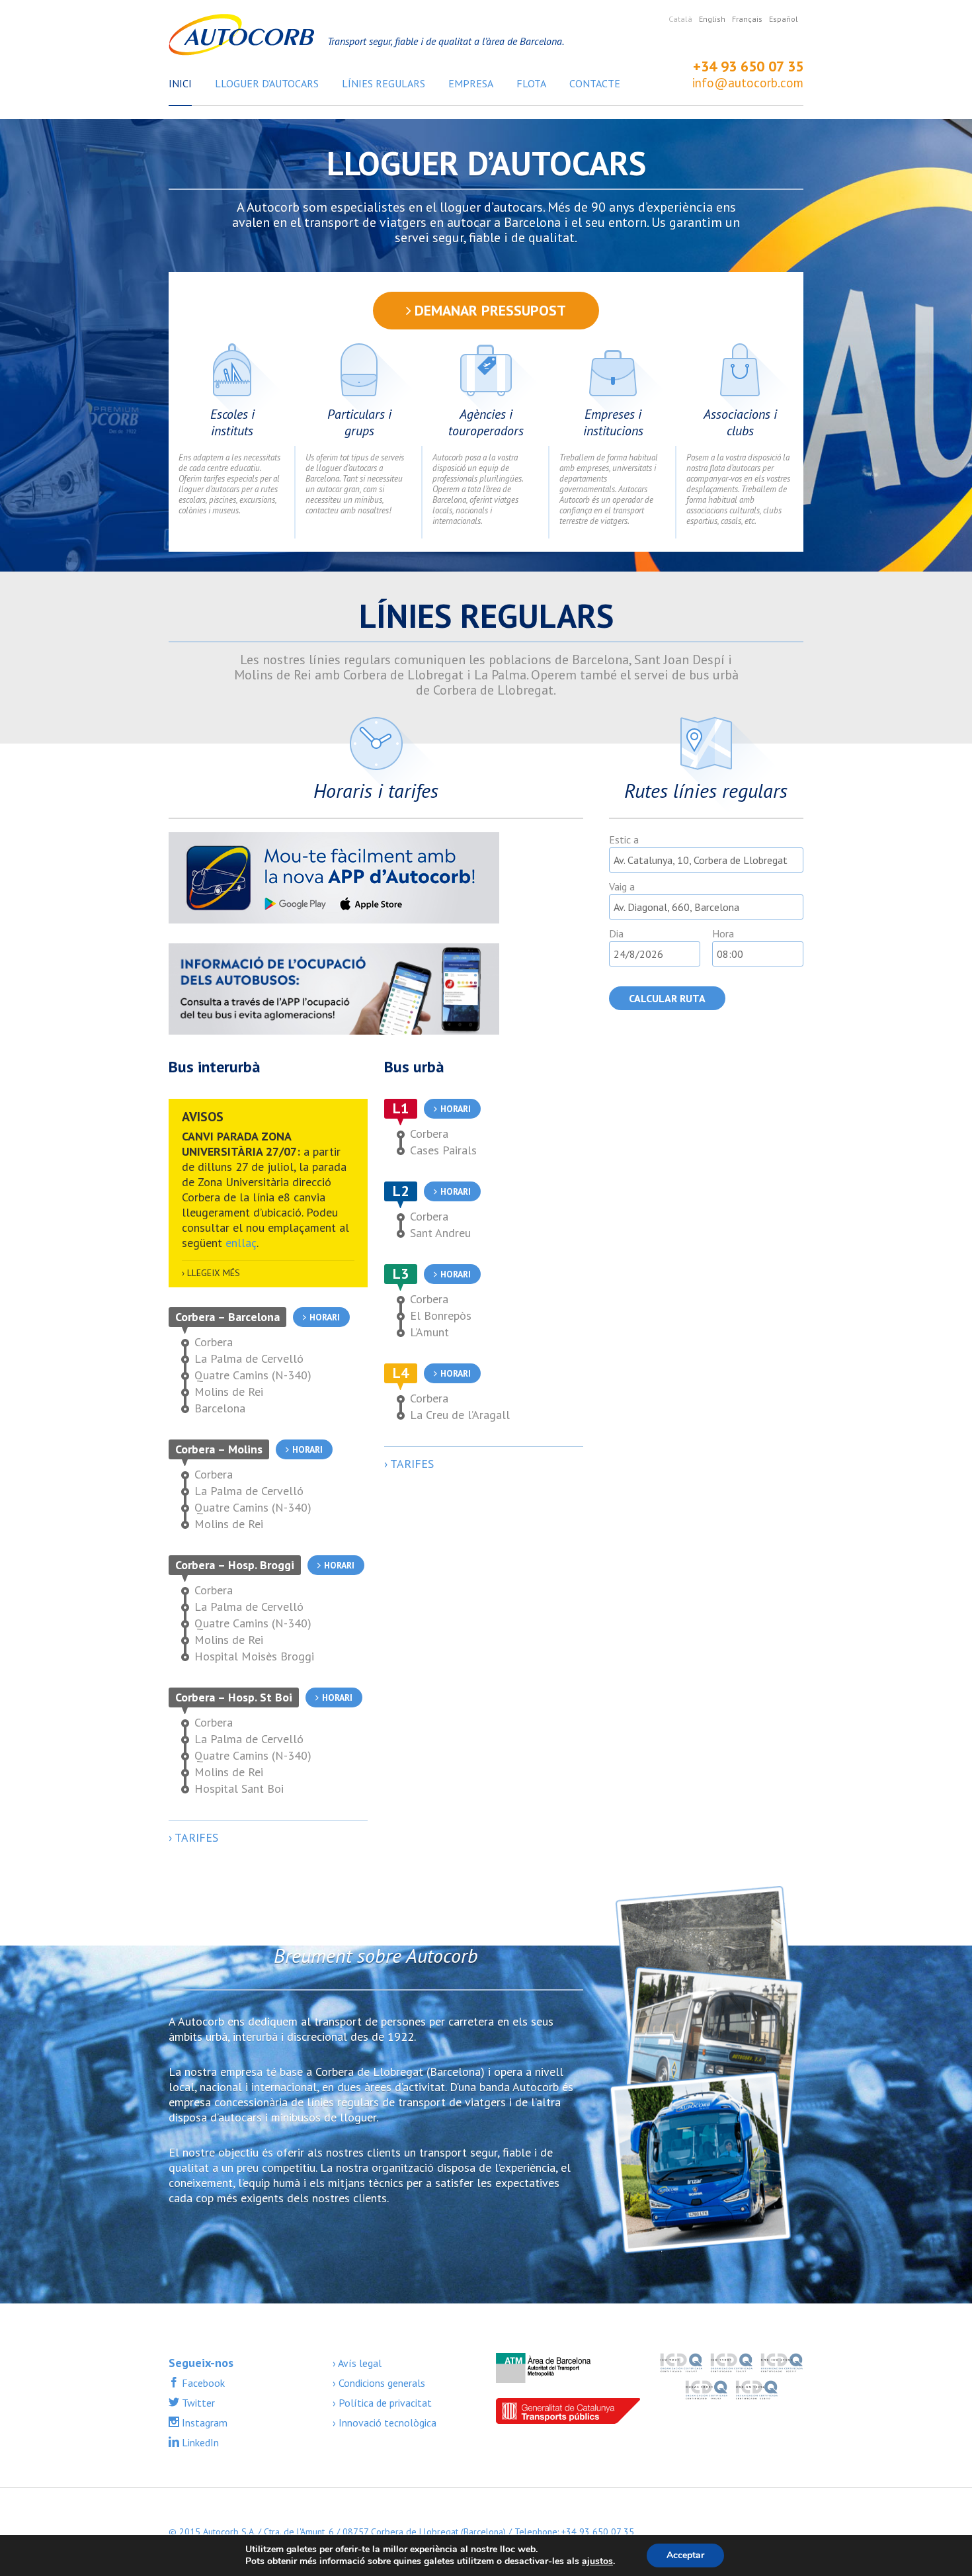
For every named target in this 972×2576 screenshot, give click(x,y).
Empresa (471, 83)
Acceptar (685, 2555)
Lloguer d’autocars (267, 83)
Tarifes (196, 1837)
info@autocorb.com (748, 83)
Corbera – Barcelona (227, 1317)
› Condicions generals (379, 2383)
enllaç (241, 1243)
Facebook (202, 2383)
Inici (180, 83)
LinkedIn (199, 2442)
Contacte (595, 83)
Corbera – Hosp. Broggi (235, 1565)
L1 (401, 1108)
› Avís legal (357, 2363)
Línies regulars (384, 83)
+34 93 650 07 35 (748, 66)
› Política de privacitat (382, 2403)
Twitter (197, 2403)
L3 (401, 1273)
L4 (401, 1373)
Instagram (203, 2423)
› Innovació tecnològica (385, 2423)
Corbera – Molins (219, 1449)
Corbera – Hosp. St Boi (234, 1697)
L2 (401, 1191)
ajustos (597, 2561)
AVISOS (203, 1117)
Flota (531, 83)
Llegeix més (214, 1273)
